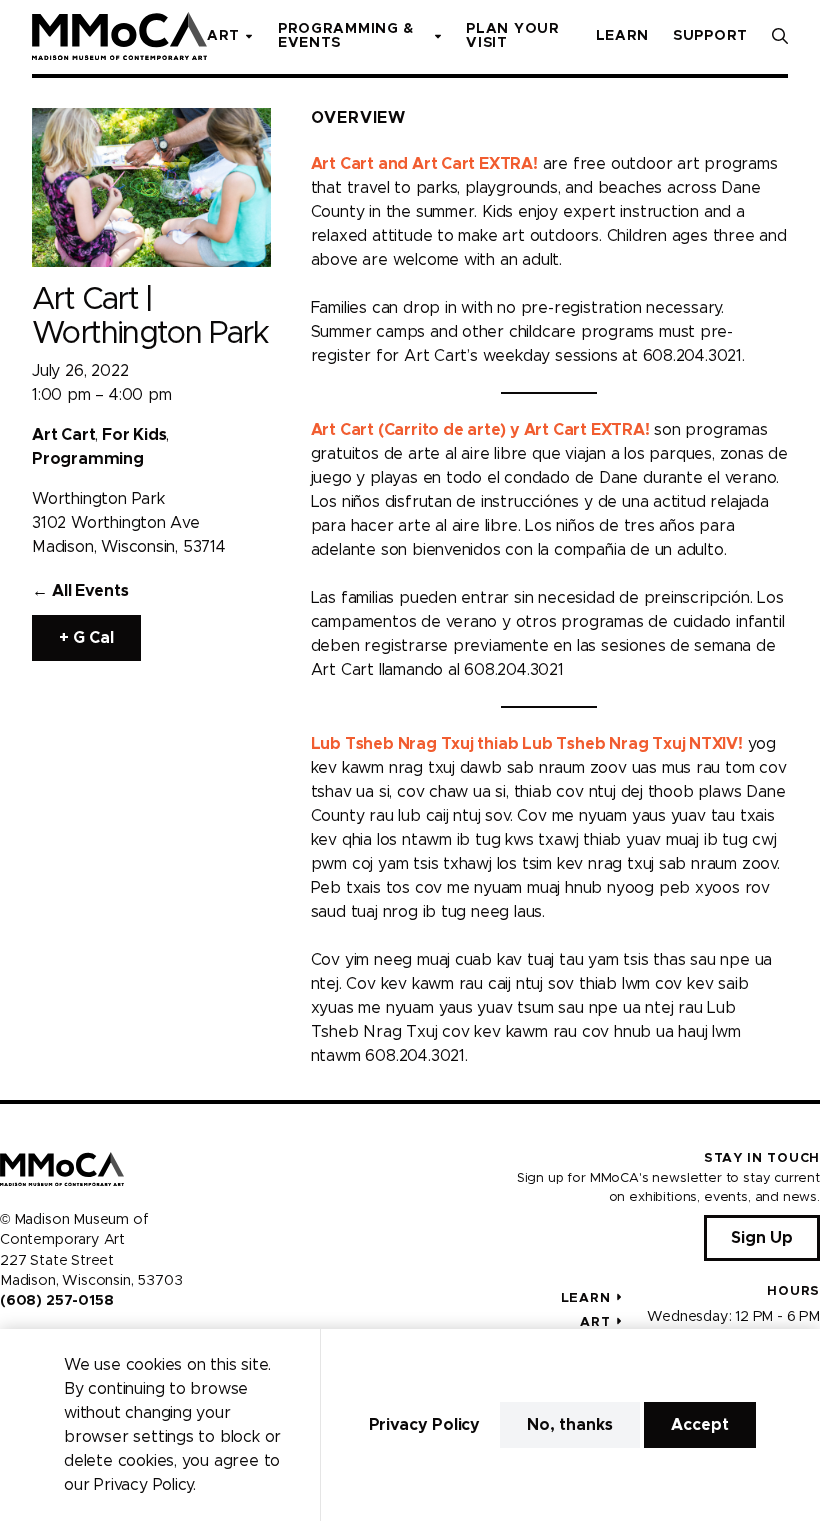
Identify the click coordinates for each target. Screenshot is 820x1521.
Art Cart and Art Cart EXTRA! (424, 164)
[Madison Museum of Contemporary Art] (119, 36)
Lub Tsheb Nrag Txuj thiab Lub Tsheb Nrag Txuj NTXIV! (527, 744)
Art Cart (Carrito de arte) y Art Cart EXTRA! (480, 430)
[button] (780, 36)
